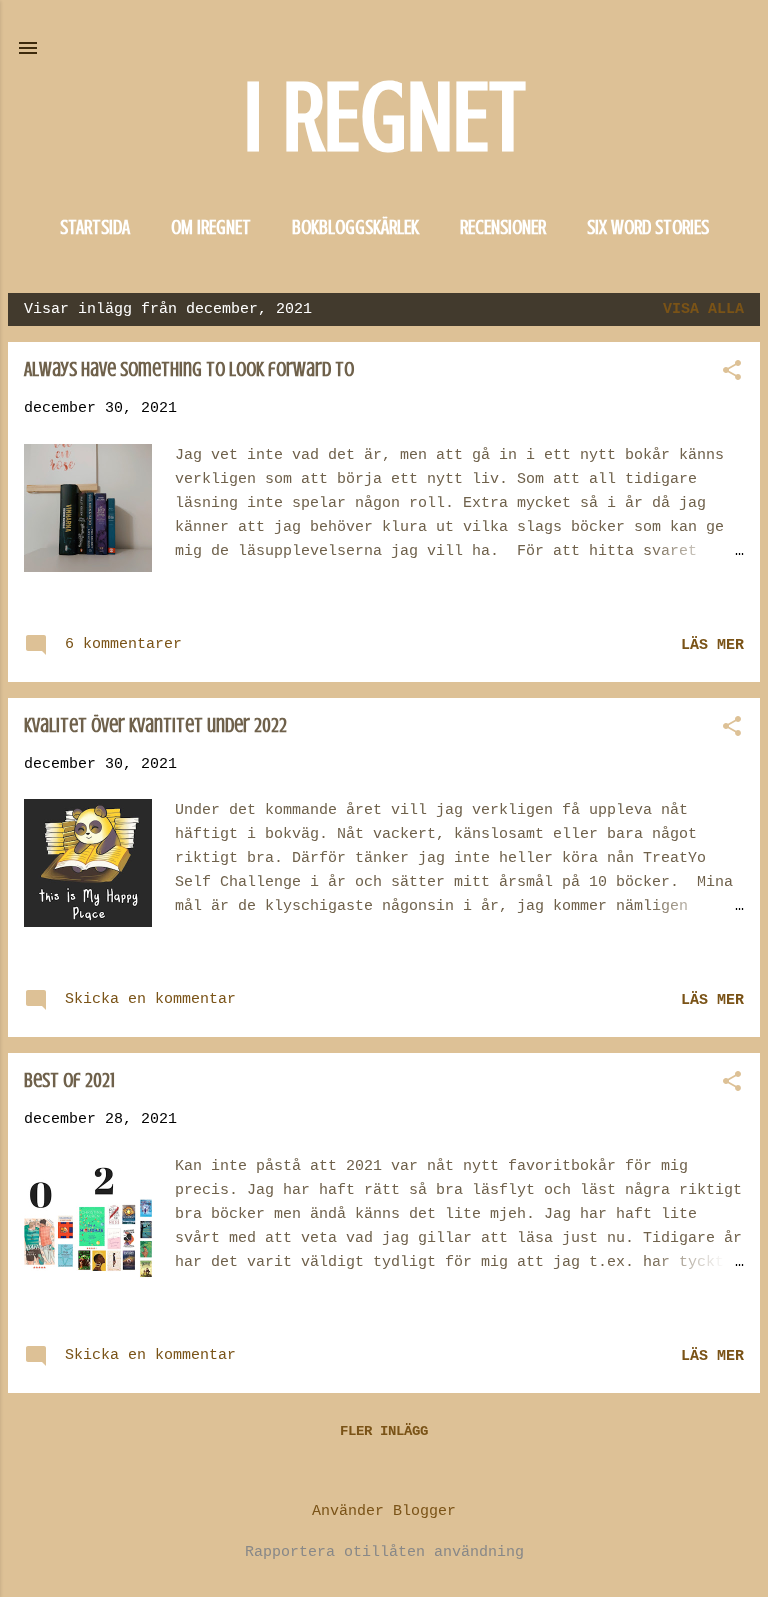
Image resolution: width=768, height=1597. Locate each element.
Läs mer (712, 645)
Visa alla (703, 309)
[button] (732, 372)
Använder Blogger (384, 1511)
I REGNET (384, 117)
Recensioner (503, 227)
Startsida (95, 227)
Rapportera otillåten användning (384, 1552)
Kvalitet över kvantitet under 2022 (155, 725)
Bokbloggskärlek (355, 227)
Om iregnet (211, 227)
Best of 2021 (69, 1080)
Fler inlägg (384, 1431)
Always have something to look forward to (189, 369)
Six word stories (648, 227)
